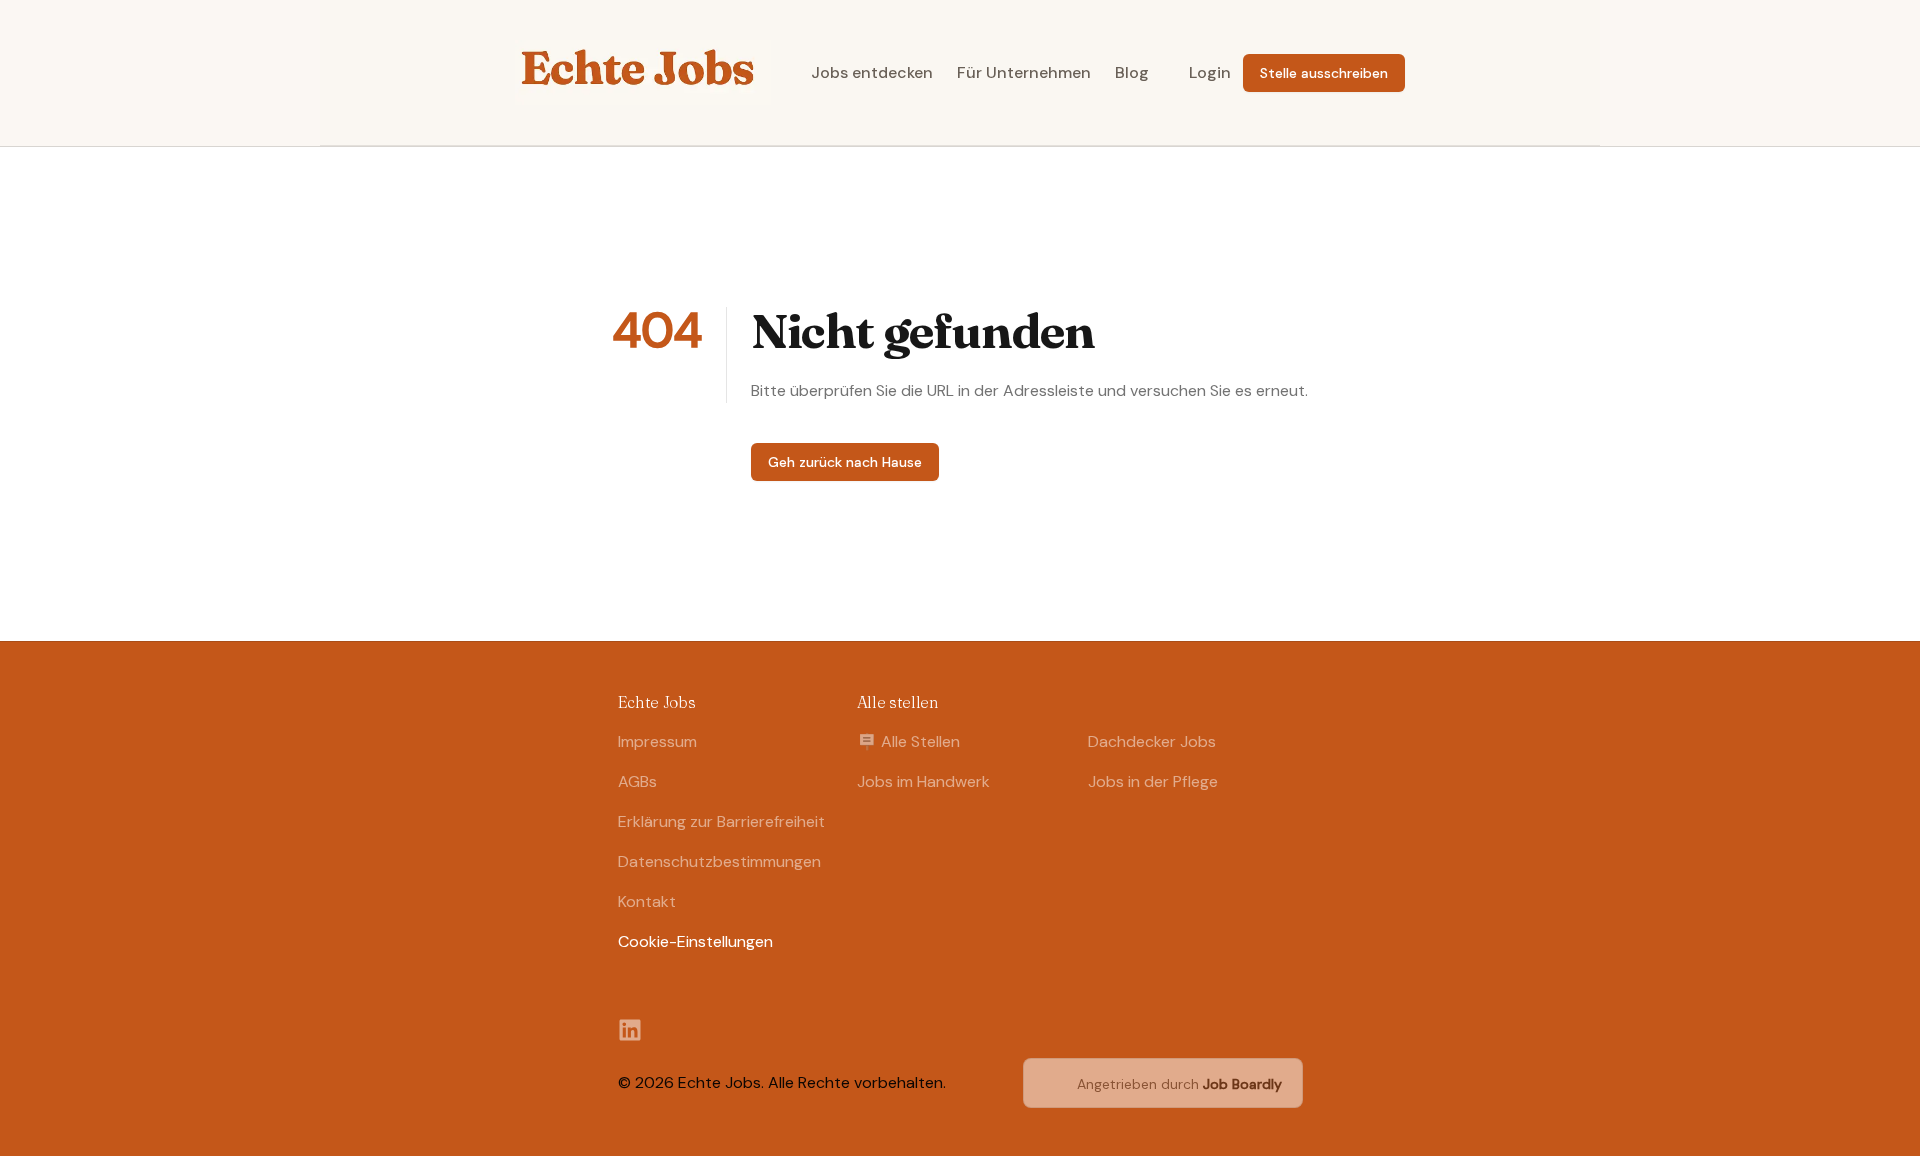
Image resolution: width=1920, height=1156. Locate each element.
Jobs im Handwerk (923, 781)
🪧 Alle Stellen (908, 741)
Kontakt (647, 901)
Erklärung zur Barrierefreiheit (721, 821)
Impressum (657, 741)
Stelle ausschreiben (1324, 73)
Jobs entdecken (872, 72)
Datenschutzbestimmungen (719, 861)
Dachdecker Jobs (1152, 741)
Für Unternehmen (1024, 72)
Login (1210, 72)
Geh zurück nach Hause (845, 462)
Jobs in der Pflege (1153, 781)
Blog (1132, 72)
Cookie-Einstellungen (695, 941)
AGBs (637, 781)
